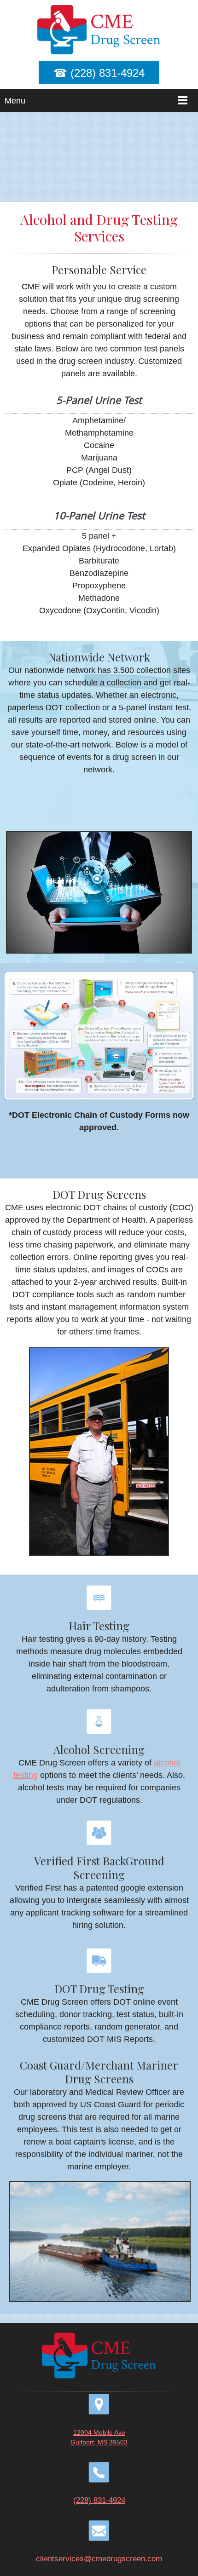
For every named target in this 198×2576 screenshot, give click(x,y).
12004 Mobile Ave (99, 2432)
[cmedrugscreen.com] (99, 30)
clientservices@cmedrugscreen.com (99, 2559)
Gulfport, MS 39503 (99, 2442)
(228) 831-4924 (99, 2500)
